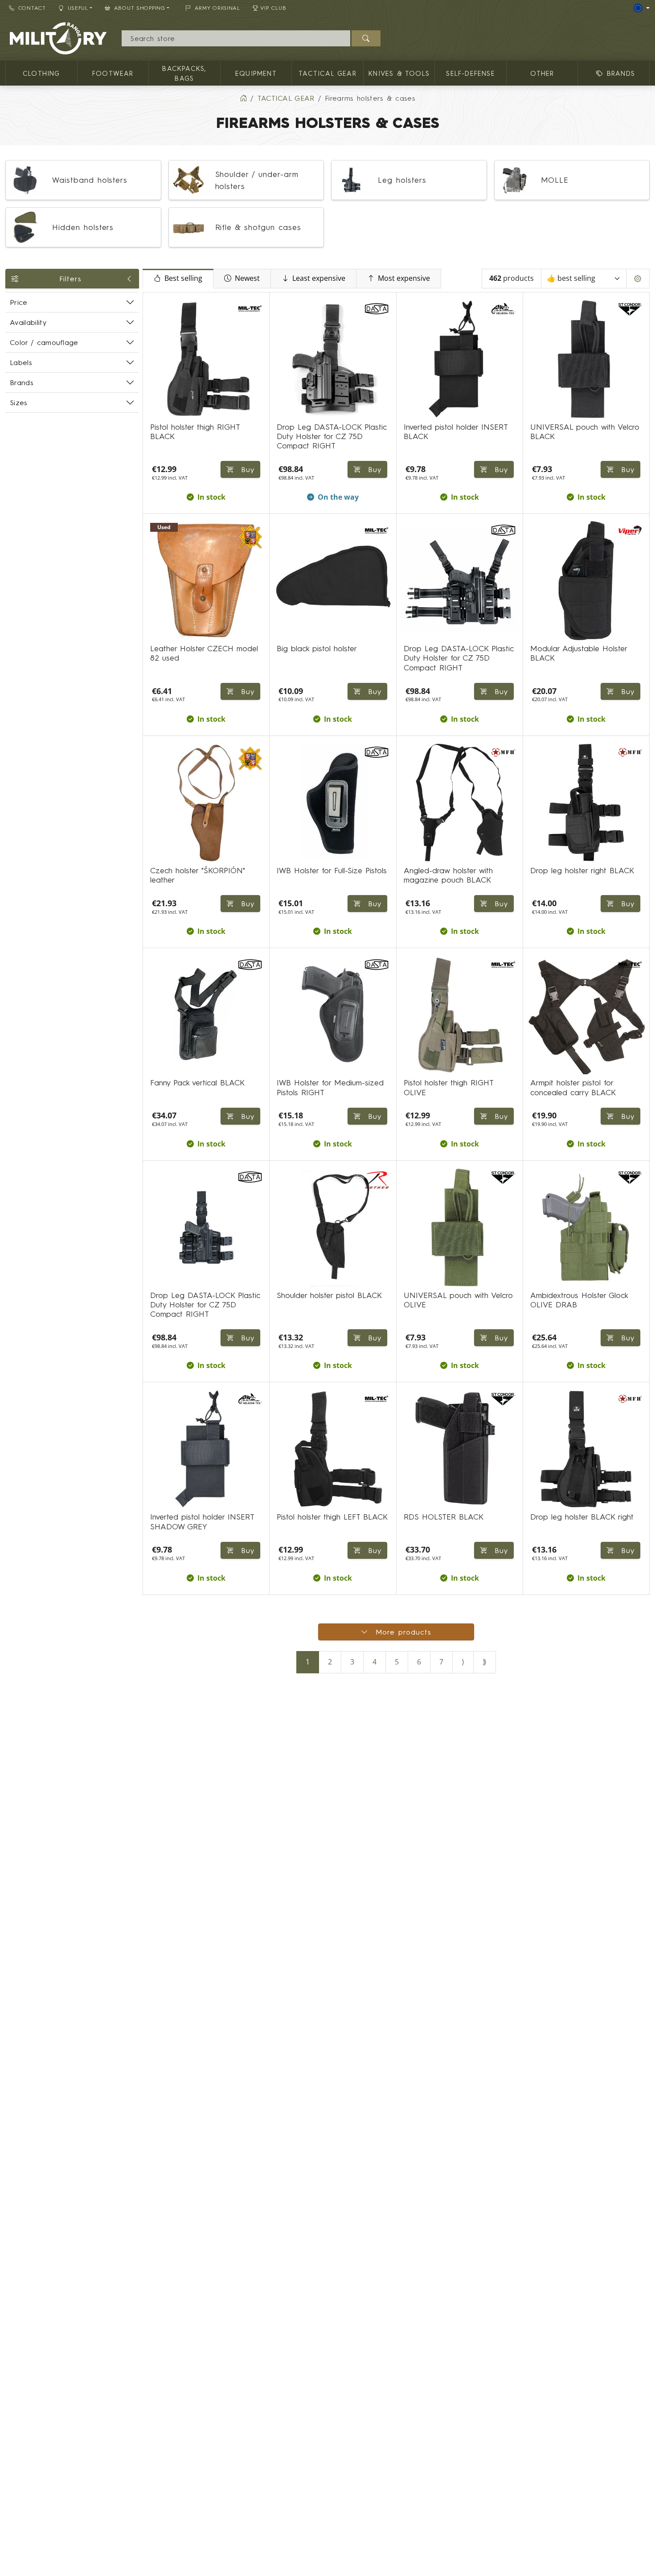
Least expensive (319, 278)
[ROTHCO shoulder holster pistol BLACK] (333, 1227)
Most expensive (404, 278)
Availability (28, 322)
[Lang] (642, 8)
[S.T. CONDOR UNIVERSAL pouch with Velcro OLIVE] (460, 1227)
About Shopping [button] (140, 8)
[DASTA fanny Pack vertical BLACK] (206, 1015)
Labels (21, 362)
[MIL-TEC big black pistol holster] (333, 581)
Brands (22, 382)
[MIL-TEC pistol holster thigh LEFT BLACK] (333, 1449)
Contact (32, 8)
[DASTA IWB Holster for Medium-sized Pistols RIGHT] (333, 1015)
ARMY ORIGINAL (217, 8)
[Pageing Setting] (638, 279)
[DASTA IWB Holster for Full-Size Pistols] (333, 803)
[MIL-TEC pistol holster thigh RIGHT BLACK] (206, 359)
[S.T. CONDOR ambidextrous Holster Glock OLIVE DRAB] (586, 1227)
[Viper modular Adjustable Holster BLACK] (586, 581)
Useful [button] (78, 8)
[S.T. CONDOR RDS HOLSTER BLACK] (460, 1449)
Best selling (183, 278)
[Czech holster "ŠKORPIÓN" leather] (206, 803)
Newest (247, 278)
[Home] (243, 98)
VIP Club (273, 8)
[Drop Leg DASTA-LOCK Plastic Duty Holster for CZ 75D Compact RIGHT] (333, 359)
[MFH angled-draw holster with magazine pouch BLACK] (460, 803)
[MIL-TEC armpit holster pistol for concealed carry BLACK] (586, 1015)
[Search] (366, 38)
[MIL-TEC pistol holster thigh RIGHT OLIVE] (460, 1015)
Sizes (19, 403)
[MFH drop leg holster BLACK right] (586, 1449)
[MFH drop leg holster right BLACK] (586, 803)
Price (19, 302)
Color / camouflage (44, 342)
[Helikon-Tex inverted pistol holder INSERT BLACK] (460, 359)
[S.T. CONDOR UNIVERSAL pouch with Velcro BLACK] (586, 359)
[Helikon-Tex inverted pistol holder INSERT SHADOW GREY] (206, 1449)
